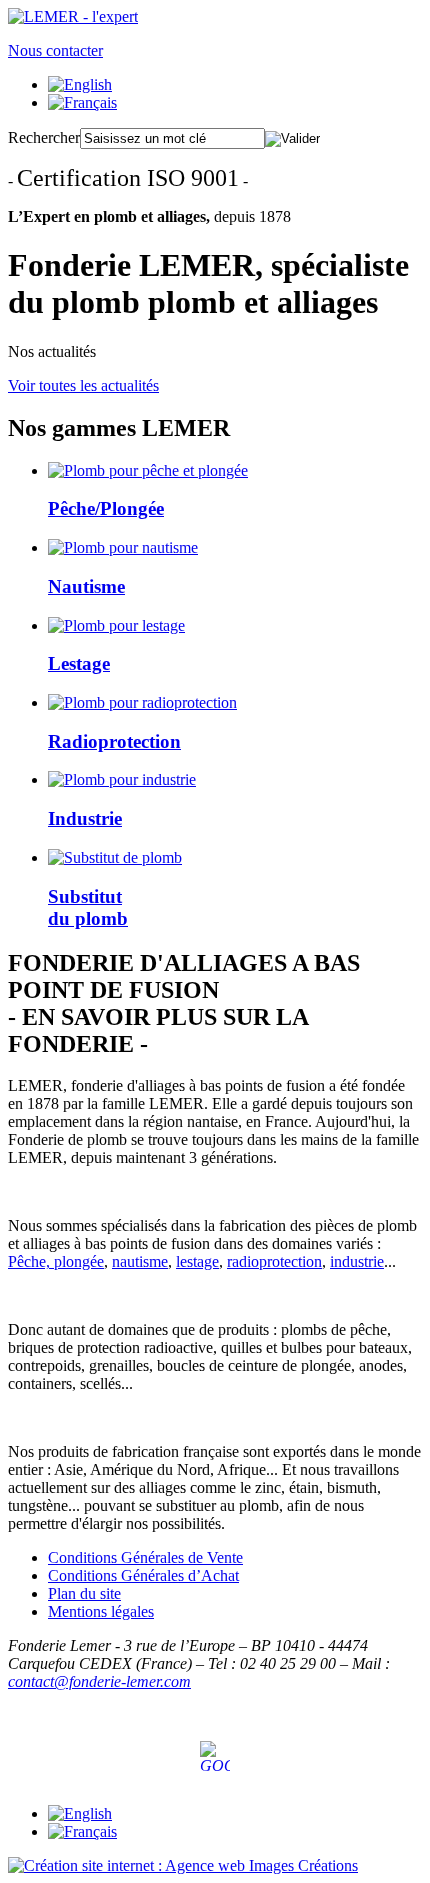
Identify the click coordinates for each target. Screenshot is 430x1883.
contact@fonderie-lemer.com (99, 1681)
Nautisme (86, 586)
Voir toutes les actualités (83, 385)
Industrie (85, 818)
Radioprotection (114, 741)
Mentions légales (101, 1611)
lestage (197, 1261)
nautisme (140, 1261)
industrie (357, 1261)
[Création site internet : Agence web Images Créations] (183, 1865)
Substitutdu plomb (88, 907)
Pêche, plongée (56, 1261)
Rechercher (44, 137)
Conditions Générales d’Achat (143, 1575)
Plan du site (84, 1593)
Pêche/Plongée (106, 508)
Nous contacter (55, 50)
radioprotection (274, 1261)
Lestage (79, 663)
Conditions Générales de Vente (145, 1557)
